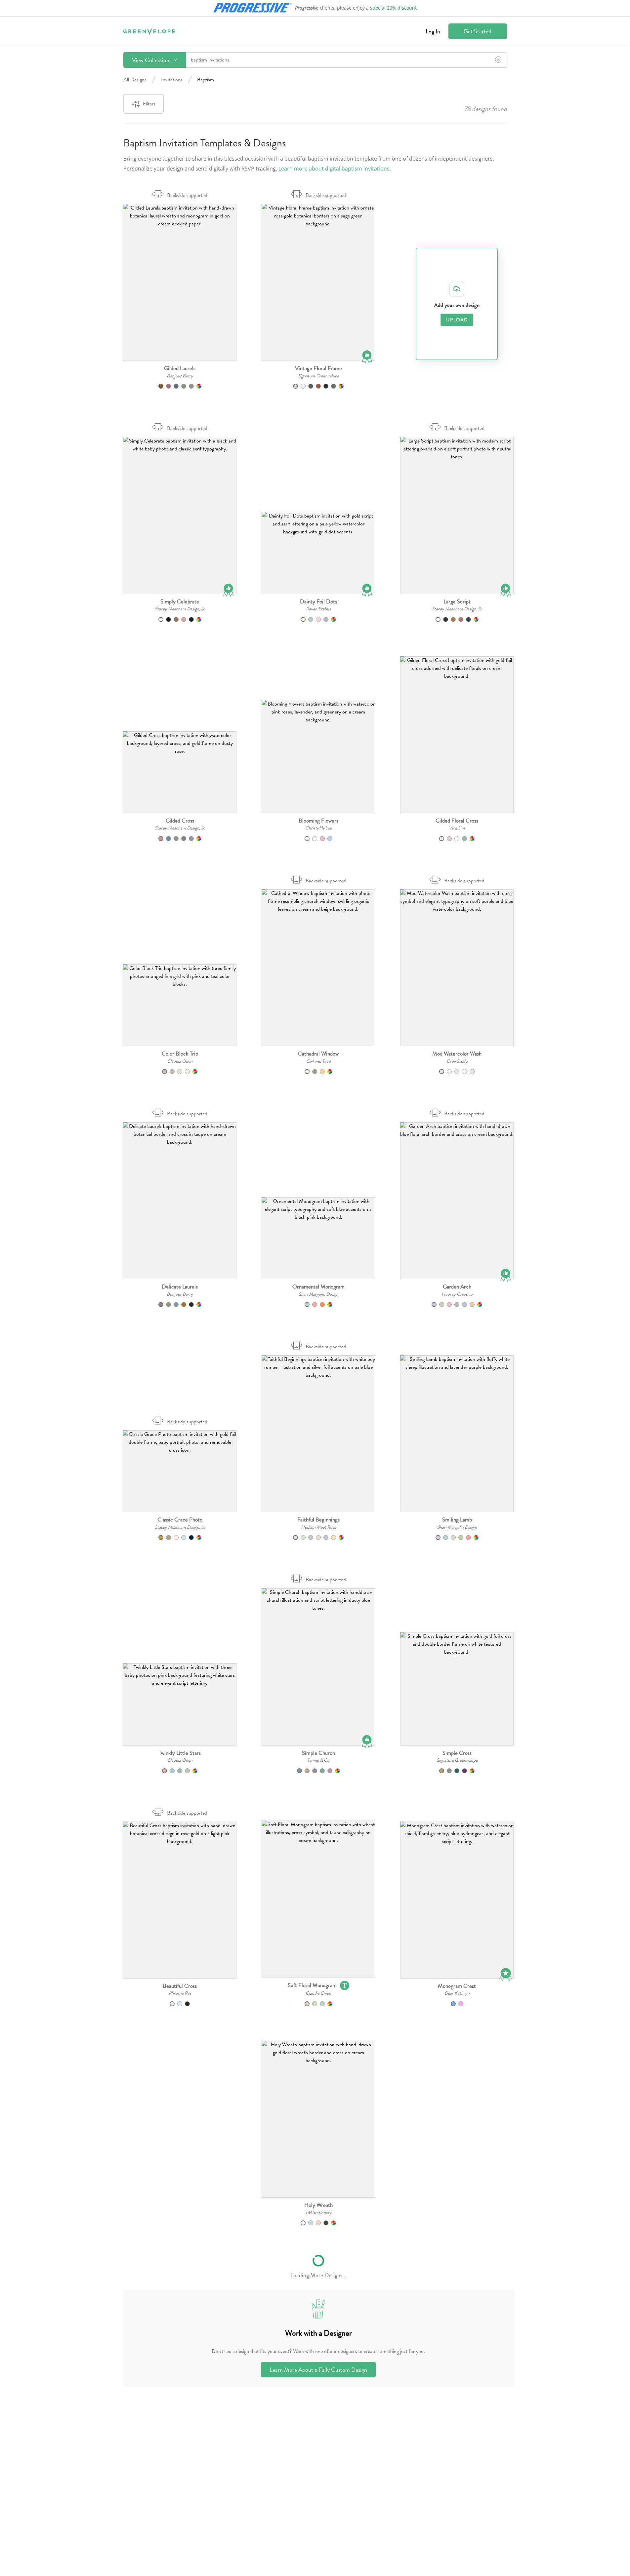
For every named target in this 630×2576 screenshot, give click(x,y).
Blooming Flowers (318, 821)
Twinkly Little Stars (180, 1753)
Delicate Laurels (180, 1287)
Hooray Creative (457, 1294)
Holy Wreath (318, 2205)
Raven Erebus (318, 609)
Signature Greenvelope (318, 376)
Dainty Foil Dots (318, 602)
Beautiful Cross (180, 1986)
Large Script (457, 602)
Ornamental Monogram (318, 1287)
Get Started (478, 31)
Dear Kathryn (457, 1993)
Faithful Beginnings (318, 1520)
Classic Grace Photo (180, 1520)
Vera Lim (457, 828)
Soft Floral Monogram (312, 1985)
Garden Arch (457, 1287)
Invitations (172, 80)
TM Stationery (318, 2213)
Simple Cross (457, 1753)
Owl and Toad (318, 1061)
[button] (180, 282)
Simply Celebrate (180, 602)
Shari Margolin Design (318, 1294)
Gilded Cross (180, 821)
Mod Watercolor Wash (457, 1054)
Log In (433, 31)
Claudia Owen (180, 1061)
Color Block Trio (180, 1054)
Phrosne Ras (180, 1993)
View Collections (152, 60)
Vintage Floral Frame (318, 368)
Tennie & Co (318, 1760)
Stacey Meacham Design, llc (180, 609)
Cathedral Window (318, 1054)
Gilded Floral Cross (457, 821)
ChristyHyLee (318, 828)
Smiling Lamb (457, 1520)
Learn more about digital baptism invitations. (335, 169)
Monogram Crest (457, 1986)
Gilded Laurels (180, 368)
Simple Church (318, 1753)
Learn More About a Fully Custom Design (318, 2370)
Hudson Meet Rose (318, 1527)
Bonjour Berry (180, 376)
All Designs (135, 80)
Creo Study (457, 1061)
